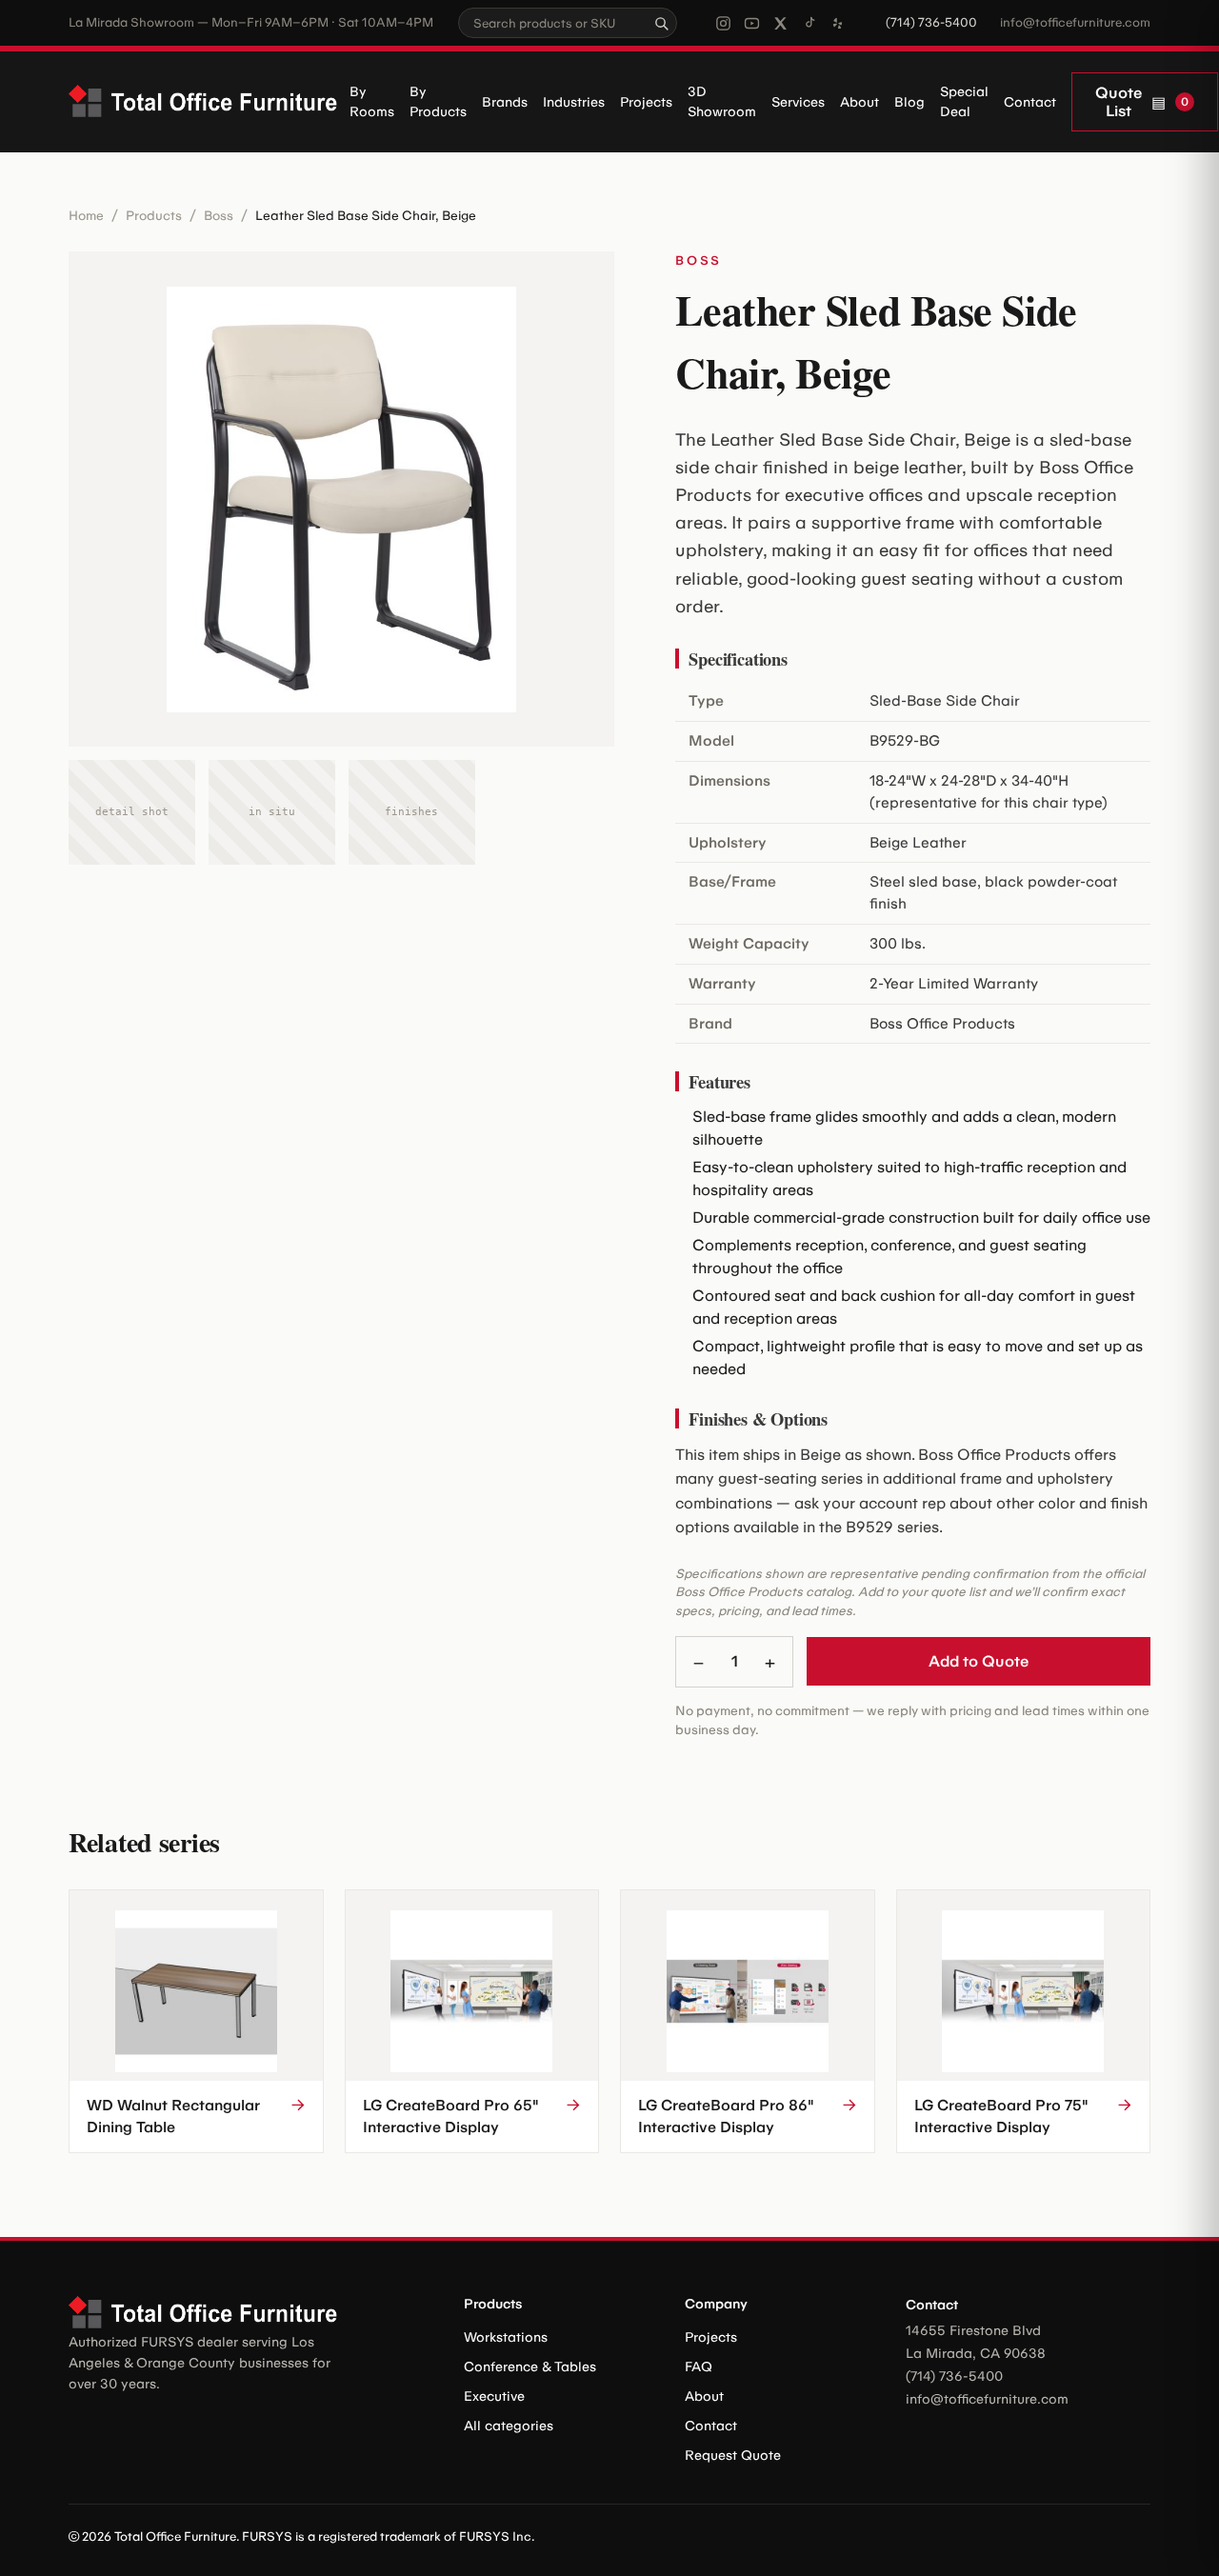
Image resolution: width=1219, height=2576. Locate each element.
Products (154, 215)
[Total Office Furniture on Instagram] (723, 23)
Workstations (506, 2337)
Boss (219, 215)
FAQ (699, 2367)
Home (86, 215)
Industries (574, 102)
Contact (1030, 102)
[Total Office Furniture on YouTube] (752, 23)
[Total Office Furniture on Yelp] (838, 23)
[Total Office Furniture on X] (780, 23)
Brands (505, 102)
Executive (494, 2396)
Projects (646, 102)
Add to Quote (979, 1661)
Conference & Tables (530, 2367)
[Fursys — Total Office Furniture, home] (209, 102)
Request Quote (733, 2456)
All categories (509, 2426)
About (859, 102)
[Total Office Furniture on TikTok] (809, 23)
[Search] (661, 23)
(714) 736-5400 (931, 22)
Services (798, 102)
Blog (909, 102)
